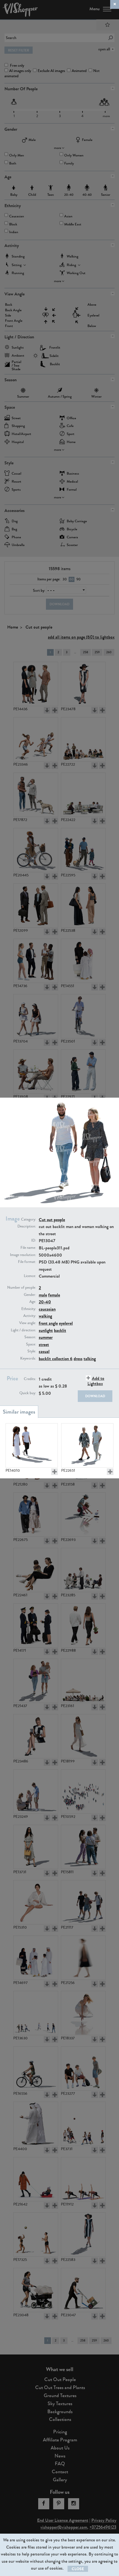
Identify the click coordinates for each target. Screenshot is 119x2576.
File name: (28, 1248)
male (43, 1295)
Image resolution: (23, 1255)
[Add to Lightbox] (55, 1472)
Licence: (30, 1276)
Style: (32, 1351)
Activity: (30, 1316)
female (54, 1295)
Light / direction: (23, 1330)
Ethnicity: (29, 1309)
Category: (29, 1219)
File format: (27, 1262)
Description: (27, 1226)
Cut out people (52, 1220)
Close (78, 2569)
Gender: (30, 1295)
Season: (30, 1337)
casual (44, 1351)
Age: (33, 1302)
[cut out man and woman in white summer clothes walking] (32, 1445)
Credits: (30, 1379)
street (44, 1344)
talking (90, 1359)
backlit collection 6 (56, 1359)
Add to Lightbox (96, 1381)
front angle (48, 1323)
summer (46, 1337)
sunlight (46, 1330)
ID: (34, 1241)
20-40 (45, 1302)
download (95, 1396)
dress (78, 1359)
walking (45, 1316)
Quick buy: (28, 1393)
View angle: (28, 1323)
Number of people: (22, 1288)
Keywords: (28, 1358)
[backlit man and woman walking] (87, 1445)
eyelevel (66, 1323)
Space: (31, 1344)
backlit (60, 1330)
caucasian (47, 1309)
